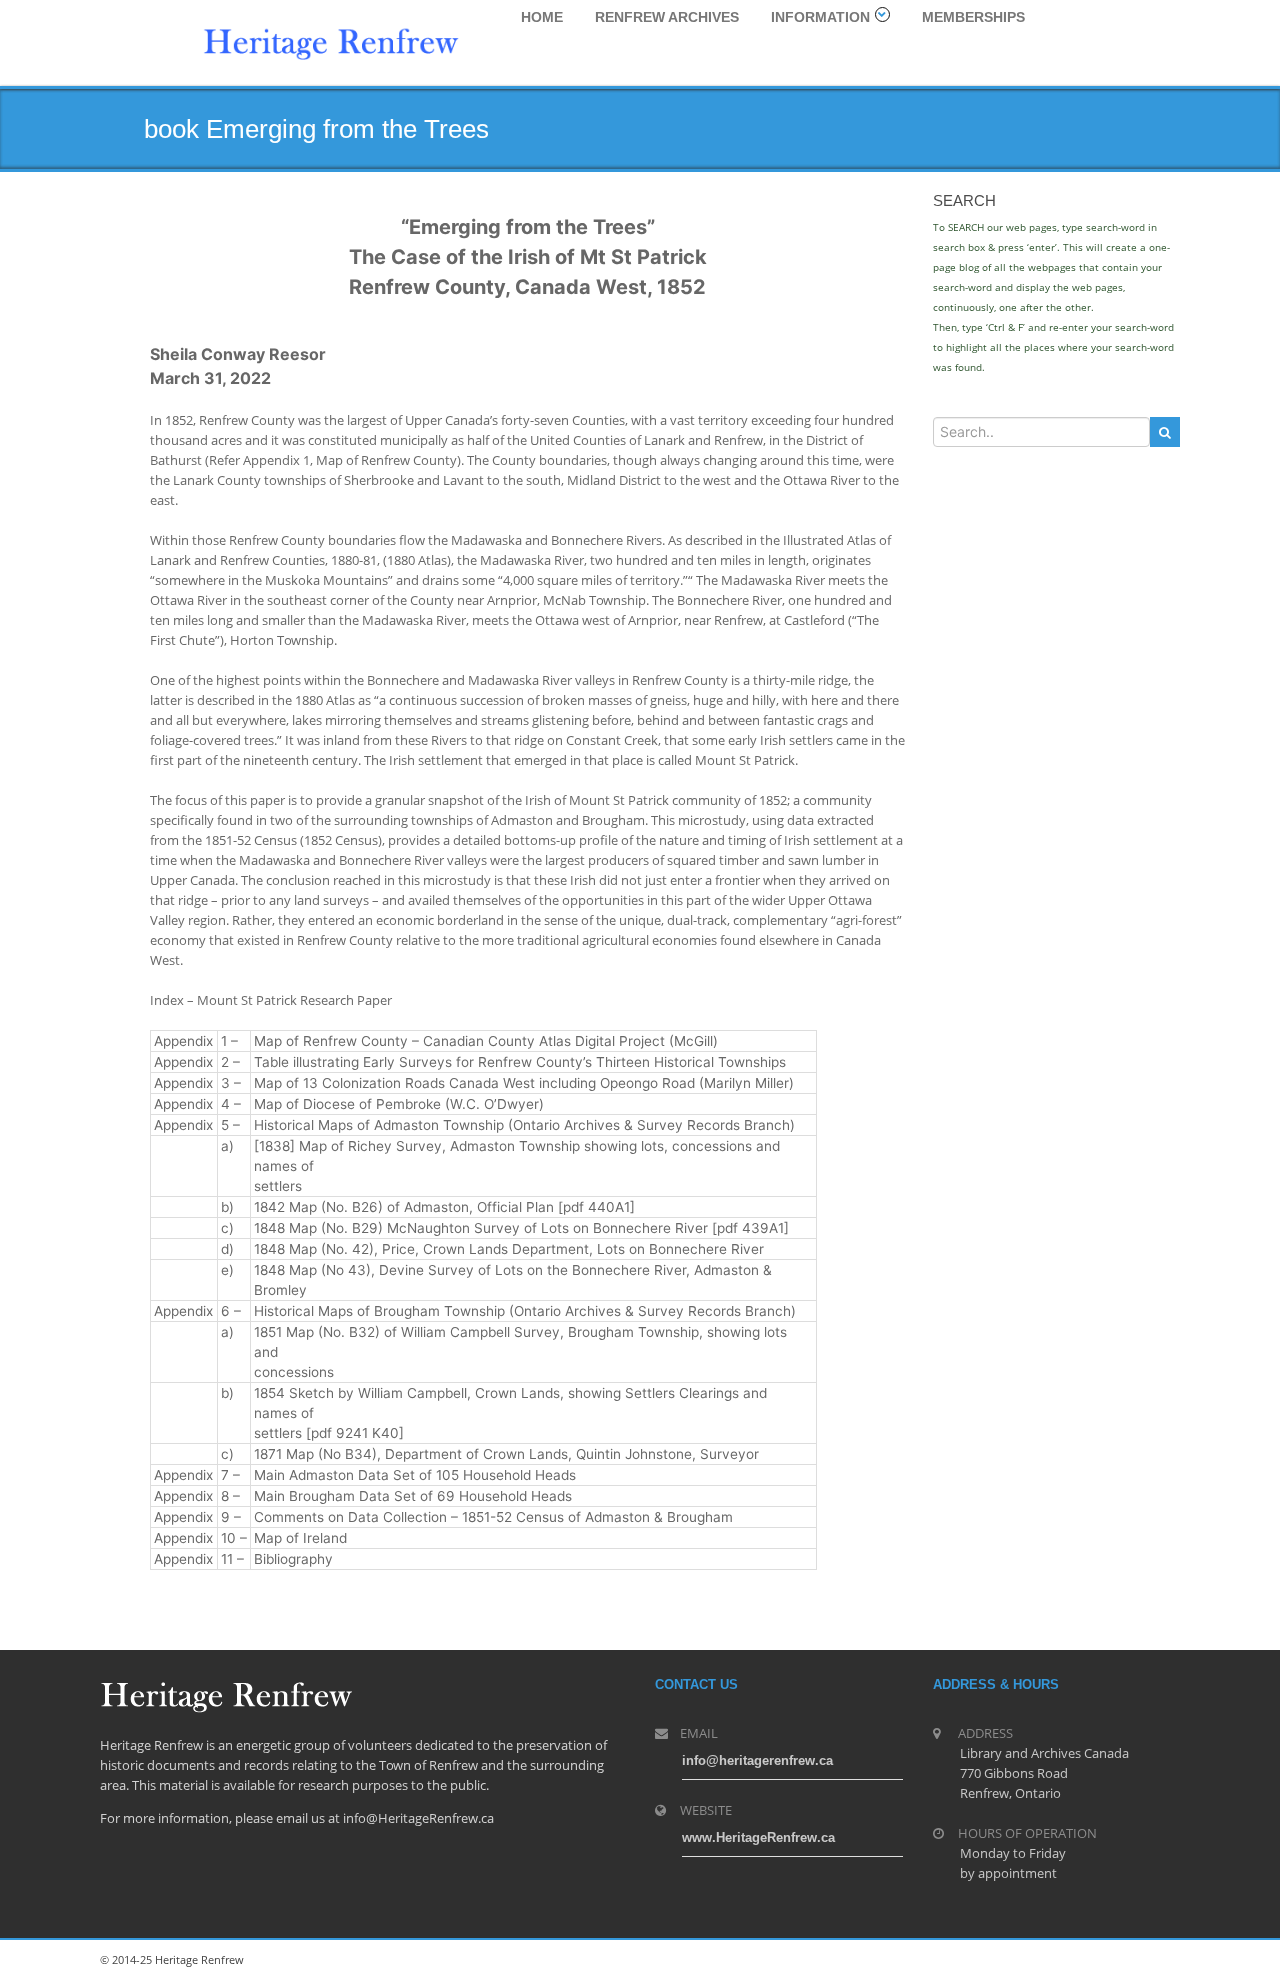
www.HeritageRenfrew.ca (758, 1837)
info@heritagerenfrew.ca (757, 1760)
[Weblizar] (331, 41)
